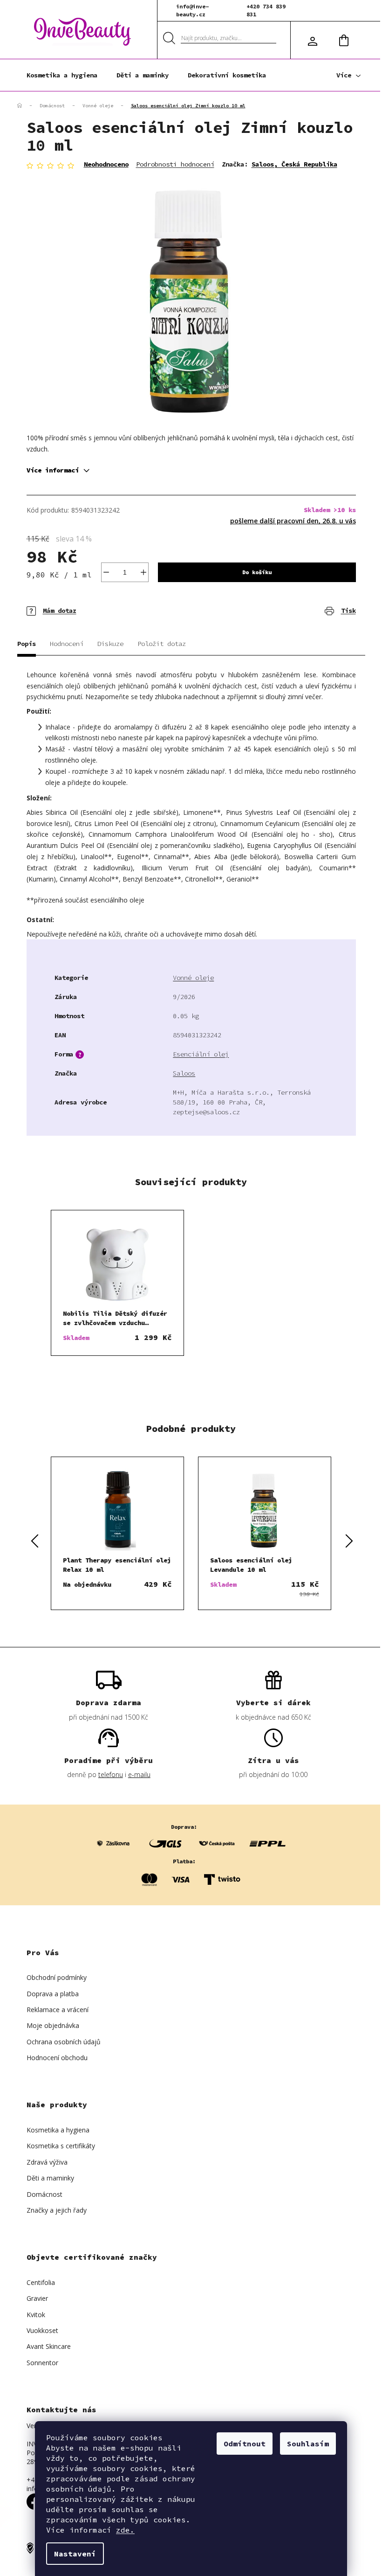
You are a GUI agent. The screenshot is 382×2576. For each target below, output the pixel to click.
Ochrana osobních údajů (64, 2042)
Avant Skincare (49, 2346)
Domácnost (44, 2194)
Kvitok (36, 2315)
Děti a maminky (50, 2178)
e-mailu (139, 1774)
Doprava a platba (53, 1994)
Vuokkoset (42, 2330)
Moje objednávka (53, 2025)
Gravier (37, 2298)
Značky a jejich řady (57, 2210)
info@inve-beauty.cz (192, 10)
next (348, 1540)
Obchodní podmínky (57, 1977)
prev (34, 1540)
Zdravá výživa (47, 2162)
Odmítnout (245, 2444)
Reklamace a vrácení (58, 2010)
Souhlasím (308, 2444)
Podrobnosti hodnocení (175, 164)
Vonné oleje (193, 978)
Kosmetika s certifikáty (61, 2146)
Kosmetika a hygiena (58, 2130)
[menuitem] (62, 75)
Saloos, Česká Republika (294, 164)
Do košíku (257, 572)
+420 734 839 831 (266, 10)
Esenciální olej (201, 1054)
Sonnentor (42, 2363)
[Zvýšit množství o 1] (143, 572)
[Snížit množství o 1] (106, 572)
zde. (125, 2530)
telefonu (111, 1774)
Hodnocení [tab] (67, 644)
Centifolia (41, 2282)
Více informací (53, 470)
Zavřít (81, 604)
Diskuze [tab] (110, 644)
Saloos (184, 1073)
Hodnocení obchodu (57, 2058)
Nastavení (75, 2554)
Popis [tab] (27, 644)
